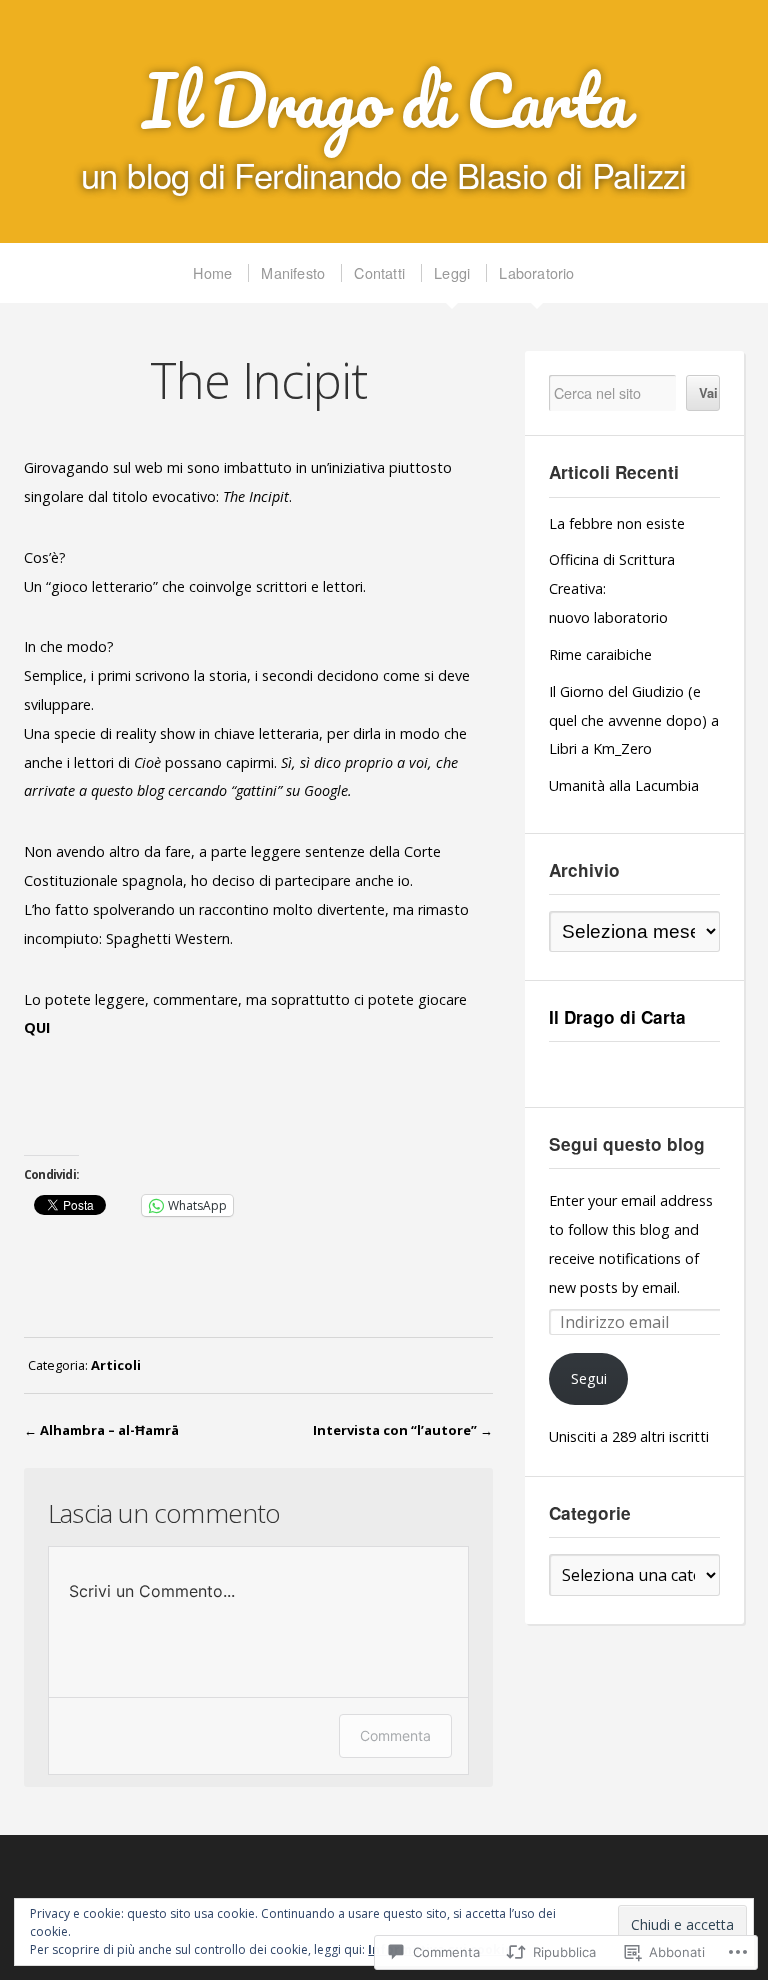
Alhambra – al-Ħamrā (109, 1430)
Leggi (452, 272)
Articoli (116, 1365)
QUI (37, 1027)
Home (212, 272)
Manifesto (293, 272)
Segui (589, 1378)
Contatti (379, 272)
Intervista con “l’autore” (395, 1430)
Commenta (395, 1735)
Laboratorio (536, 272)
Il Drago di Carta (384, 100)
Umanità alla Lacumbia (624, 785)
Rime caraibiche (600, 654)
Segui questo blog (627, 1144)
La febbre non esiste (617, 523)
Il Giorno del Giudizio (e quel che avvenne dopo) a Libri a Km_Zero (634, 720)
